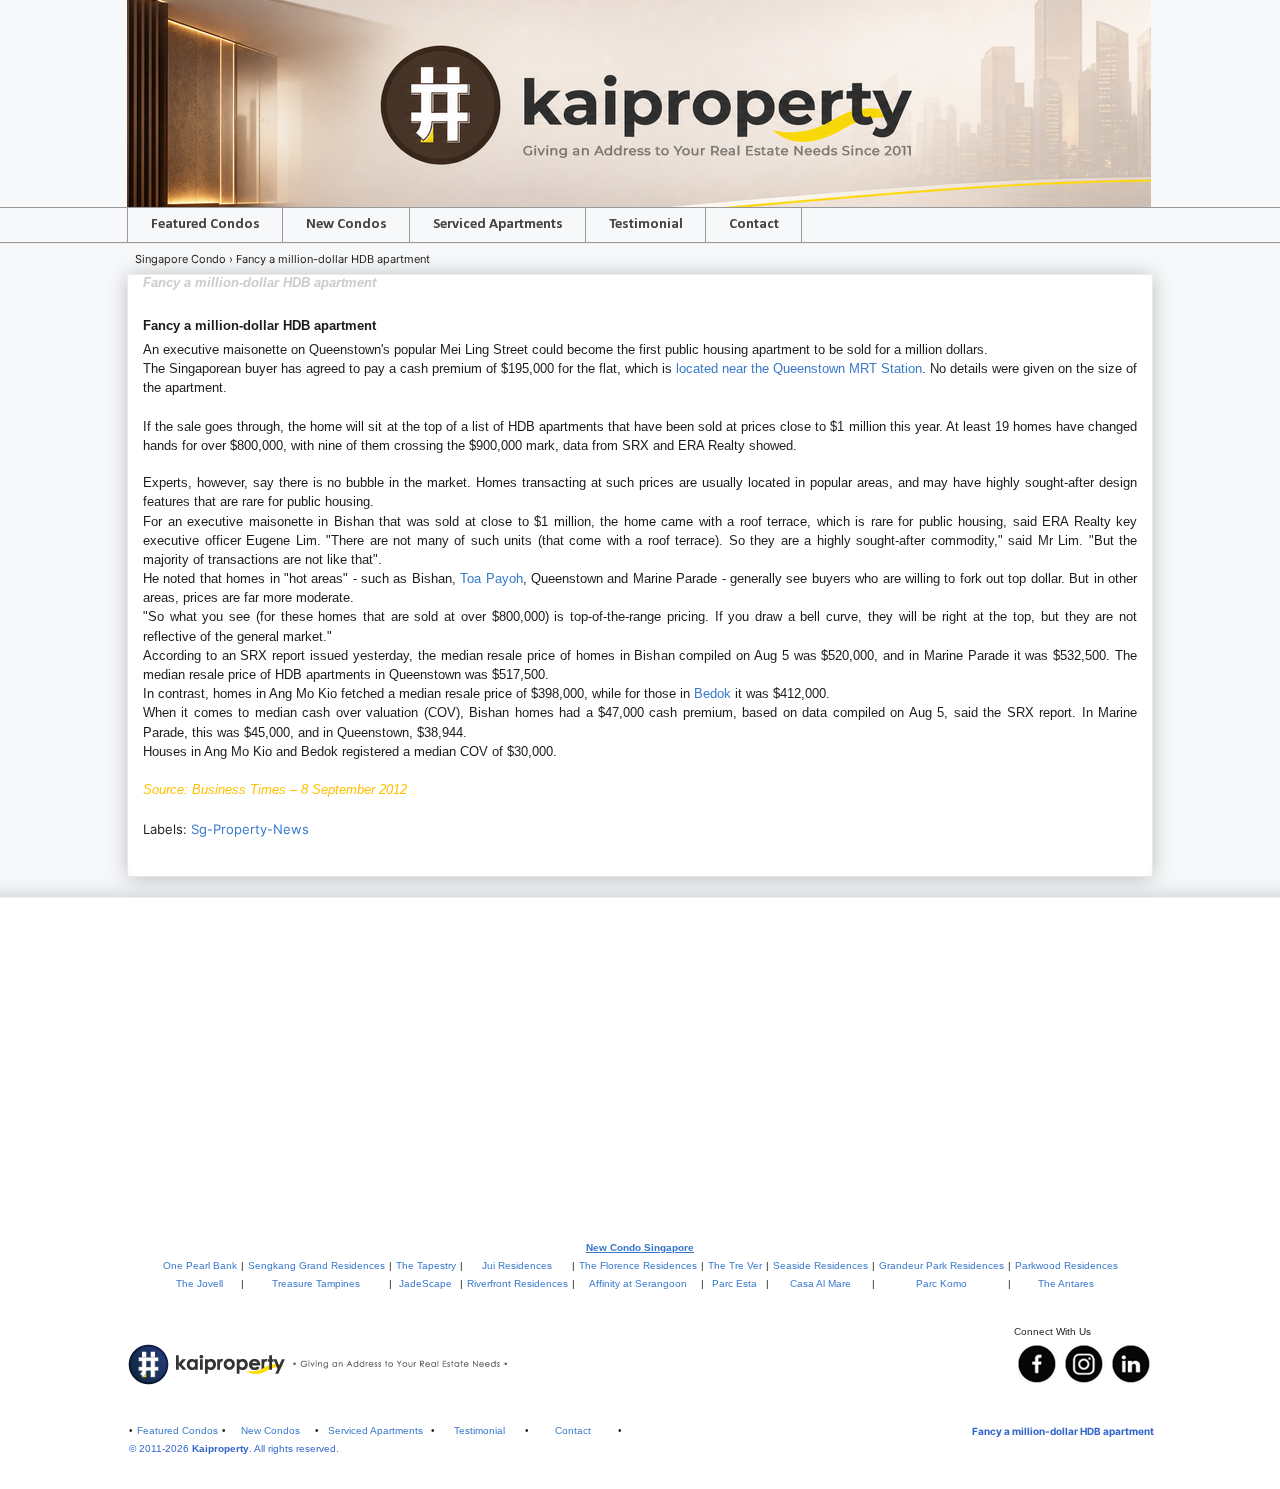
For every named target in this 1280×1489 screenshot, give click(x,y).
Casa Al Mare (820, 1283)
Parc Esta (734, 1283)
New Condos (346, 224)
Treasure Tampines (316, 1283)
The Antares (1066, 1283)
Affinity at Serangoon (638, 1283)
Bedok (712, 693)
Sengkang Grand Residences (316, 1265)
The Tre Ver (735, 1265)
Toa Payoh (491, 578)
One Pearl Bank (200, 1265)
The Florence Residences (638, 1265)
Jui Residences (517, 1265)
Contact (754, 224)
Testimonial (646, 224)
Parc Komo (941, 1283)
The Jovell (199, 1283)
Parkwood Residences (1066, 1265)
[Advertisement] (640, 1068)
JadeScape (425, 1283)
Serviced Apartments (498, 224)
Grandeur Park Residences (941, 1265)
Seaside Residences (820, 1265)
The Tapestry (426, 1265)
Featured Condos (205, 224)
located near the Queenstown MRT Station (799, 368)
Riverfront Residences (517, 1283)
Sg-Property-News (250, 829)
